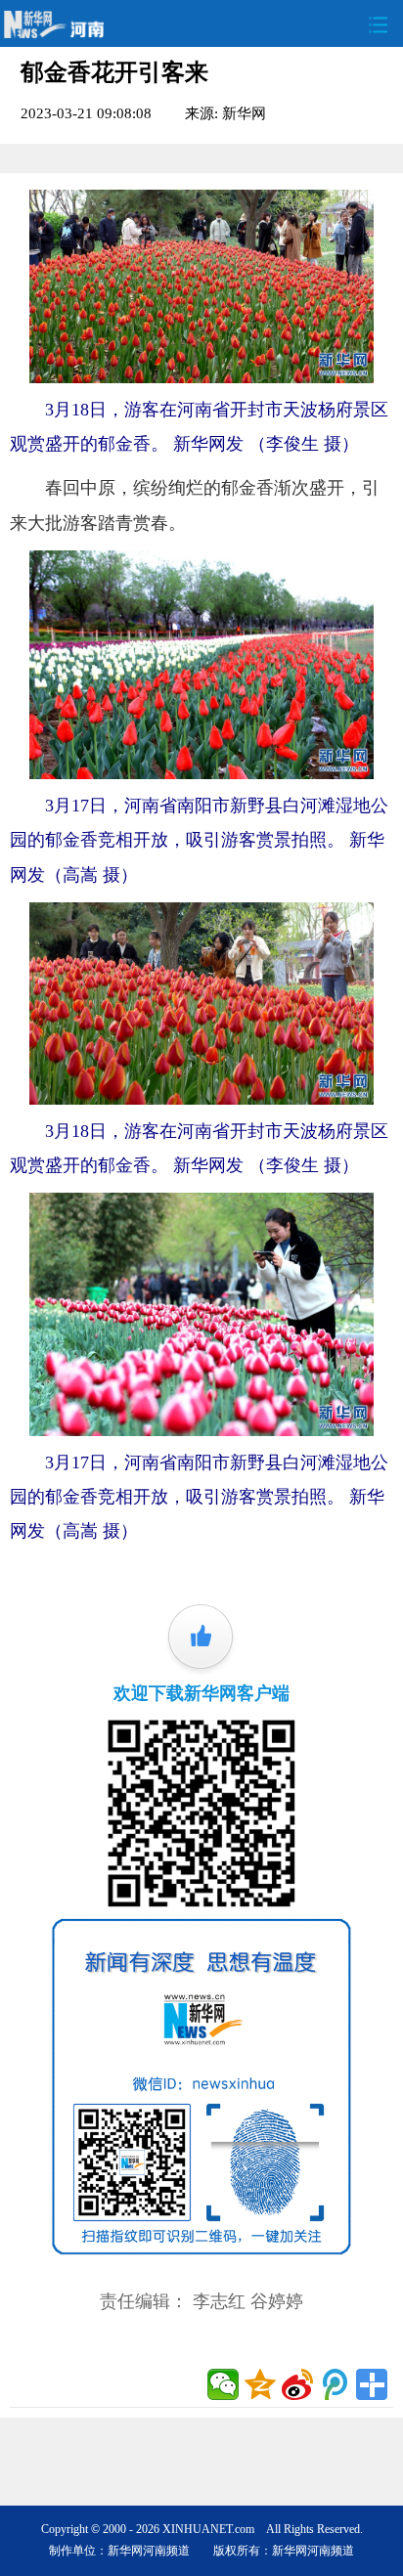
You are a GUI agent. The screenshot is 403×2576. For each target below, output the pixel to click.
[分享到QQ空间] (260, 2384)
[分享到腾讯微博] (335, 2384)
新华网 (244, 112)
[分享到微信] (223, 2384)
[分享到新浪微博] (297, 2384)
